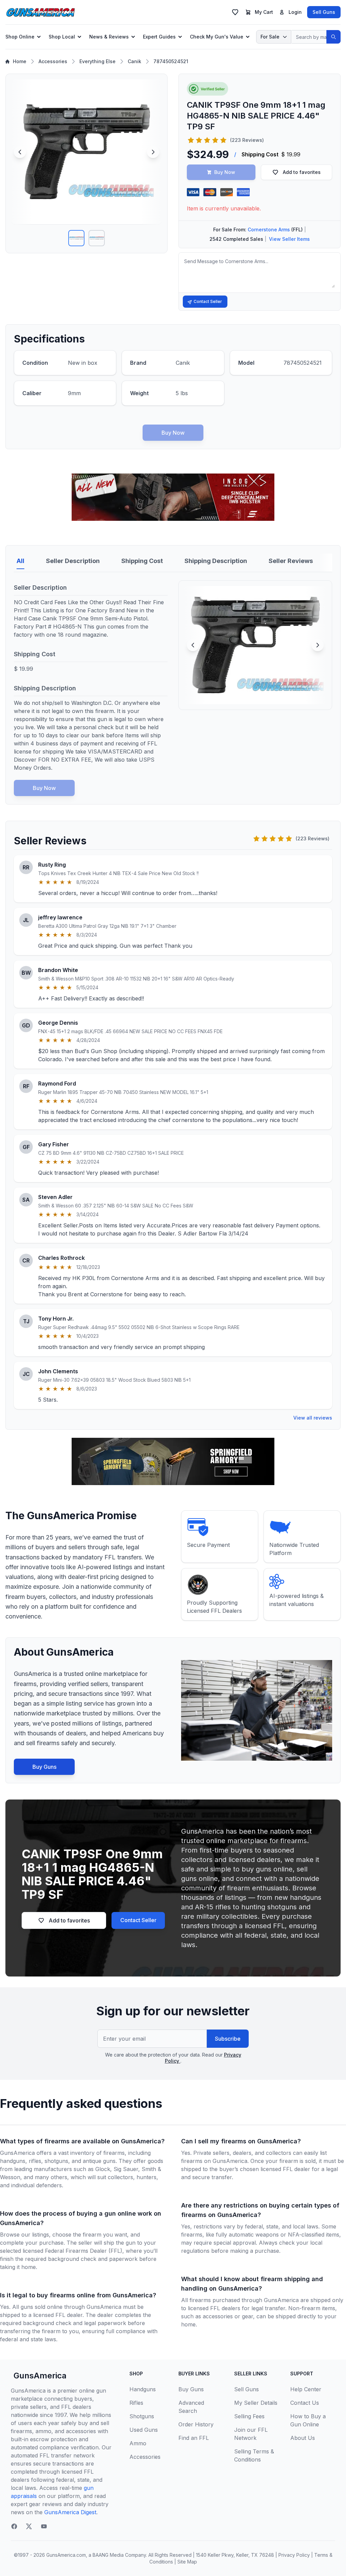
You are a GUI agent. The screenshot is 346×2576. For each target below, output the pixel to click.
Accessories (53, 61)
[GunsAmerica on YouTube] (44, 2526)
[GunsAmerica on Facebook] (14, 2526)
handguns (13, 2161)
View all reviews (313, 1418)
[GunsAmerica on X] (29, 2526)
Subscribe (228, 2039)
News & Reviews (109, 37)
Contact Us (305, 2403)
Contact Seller (208, 301)
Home (20, 61)
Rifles (136, 2403)
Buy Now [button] (225, 172)
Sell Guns (324, 12)
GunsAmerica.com (66, 2555)
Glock (103, 2169)
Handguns (143, 2389)
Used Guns (144, 2430)
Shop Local (62, 37)
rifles (35, 2161)
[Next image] (153, 152)
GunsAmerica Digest (70, 2512)
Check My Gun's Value (217, 37)
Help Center (306, 2389)
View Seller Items (289, 239)
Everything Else (97, 61)
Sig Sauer (126, 2169)
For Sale (270, 37)
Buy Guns (44, 1767)
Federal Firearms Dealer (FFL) (84, 2251)
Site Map (187, 2562)
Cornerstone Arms (269, 229)
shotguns (56, 2161)
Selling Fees (249, 2416)
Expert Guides (159, 37)
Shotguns (142, 2416)
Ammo (138, 2443)
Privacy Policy (294, 2555)
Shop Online (20, 37)
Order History (196, 2424)
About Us (303, 2438)
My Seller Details (256, 2403)
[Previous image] (20, 152)
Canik (134, 61)
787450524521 (171, 61)
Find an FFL (194, 2438)
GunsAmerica (40, 2376)
